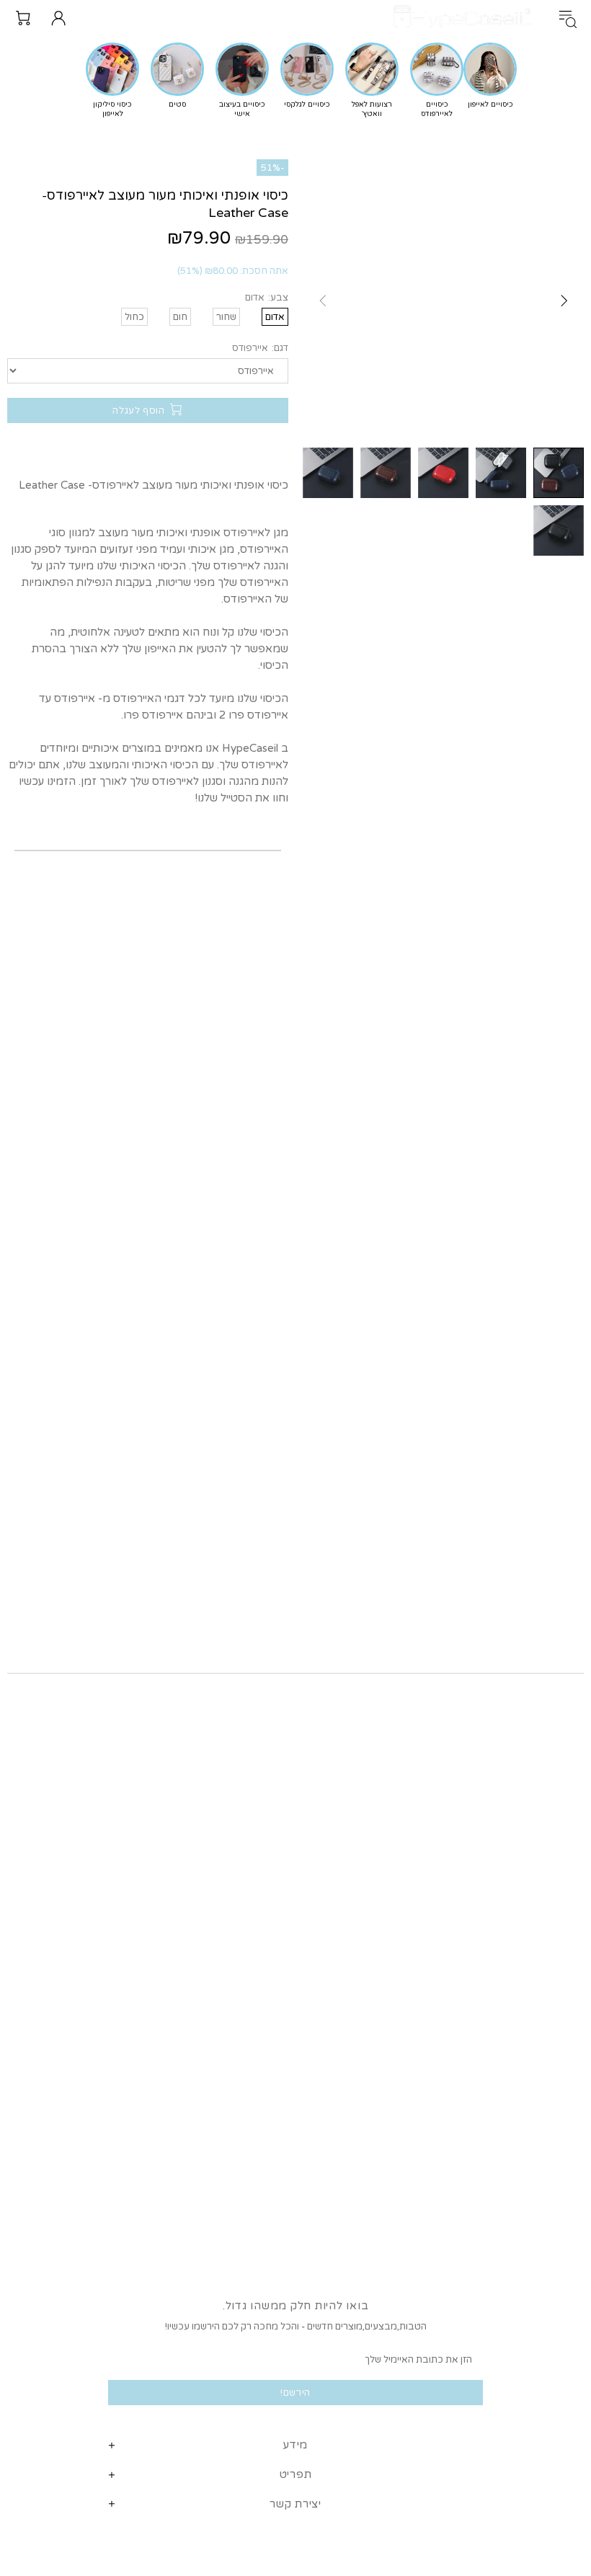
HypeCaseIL (466, 18)
